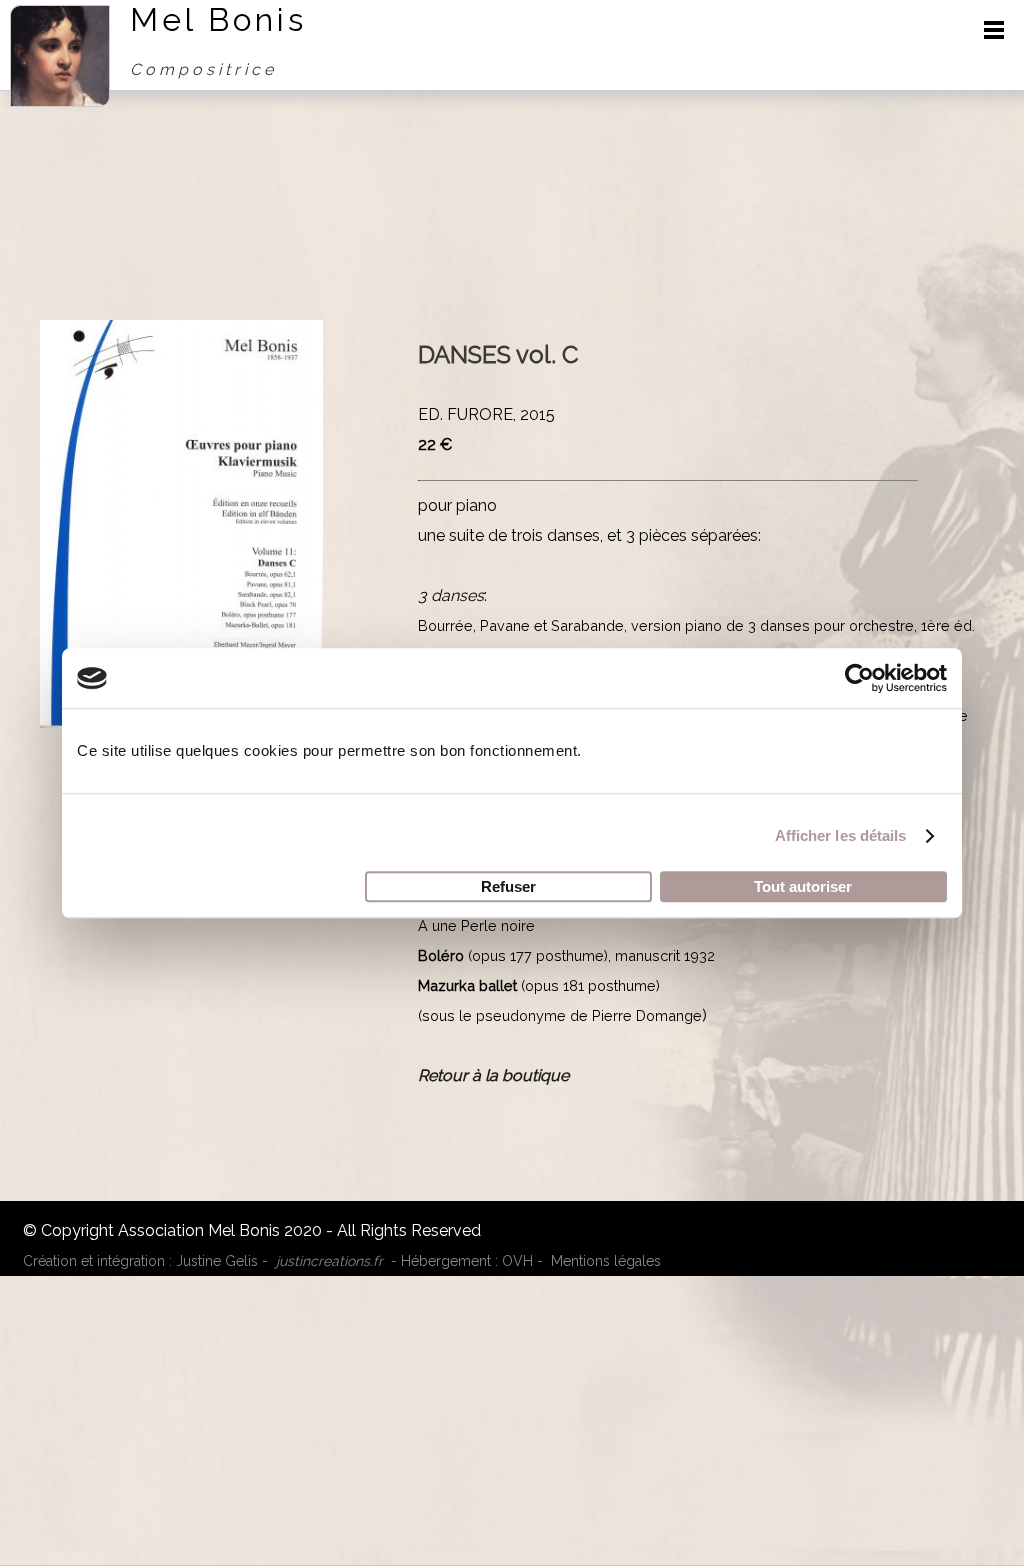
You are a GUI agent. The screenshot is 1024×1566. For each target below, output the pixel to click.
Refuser (508, 886)
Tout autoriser (803, 886)
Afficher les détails (841, 835)
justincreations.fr (329, 1261)
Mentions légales (606, 1261)
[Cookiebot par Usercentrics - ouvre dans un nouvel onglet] (859, 678)
